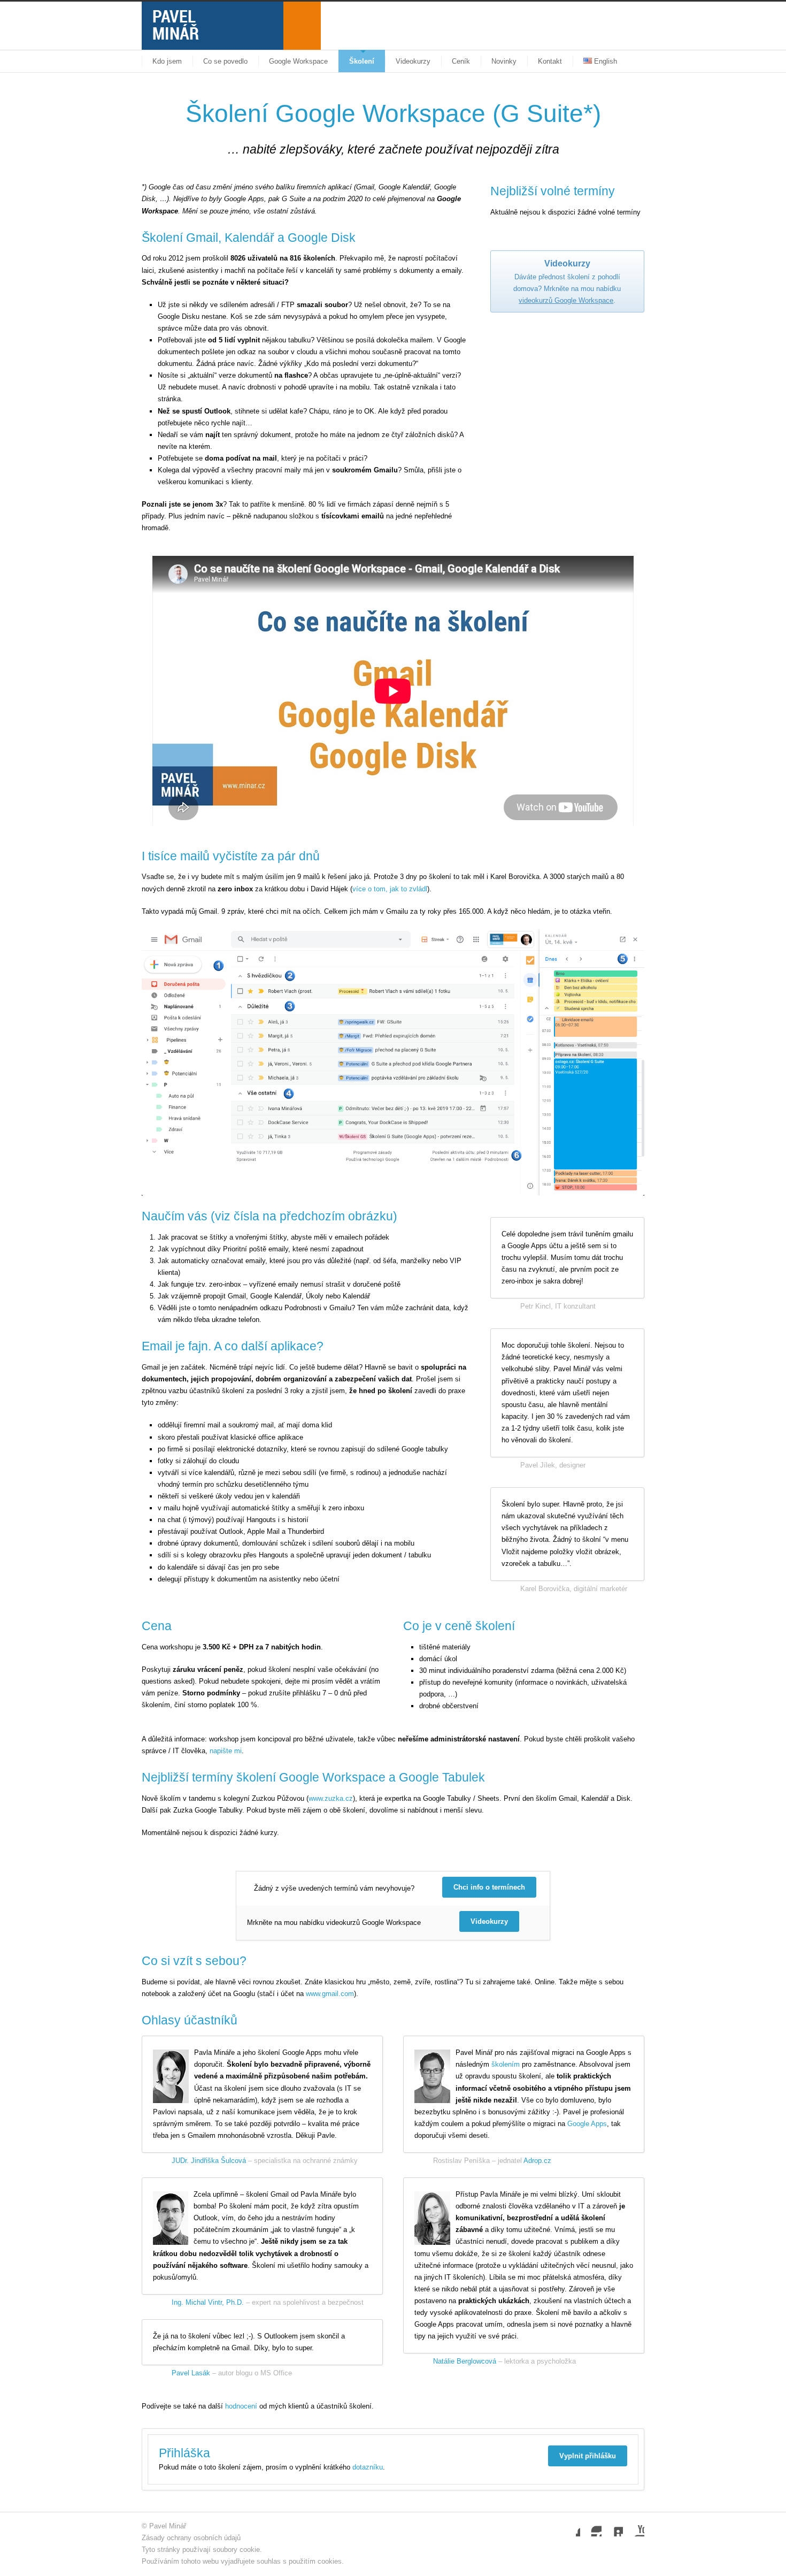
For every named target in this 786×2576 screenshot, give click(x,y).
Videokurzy (413, 61)
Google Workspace (298, 61)
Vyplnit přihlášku (588, 2456)
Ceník (461, 61)
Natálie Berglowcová (465, 2361)
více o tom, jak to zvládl (390, 889)
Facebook (569, 2526)
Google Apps (587, 2124)
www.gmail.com (330, 1994)
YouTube (634, 2526)
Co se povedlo (225, 61)
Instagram (591, 2526)
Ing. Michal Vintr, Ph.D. (208, 2302)
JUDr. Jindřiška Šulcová (209, 2161)
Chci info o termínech (489, 1887)
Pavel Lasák (191, 2373)
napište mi (226, 1751)
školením (506, 2064)
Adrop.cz (537, 2161)
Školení (362, 61)
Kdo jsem (167, 61)
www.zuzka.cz (331, 1798)
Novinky (504, 61)
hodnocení (241, 2406)
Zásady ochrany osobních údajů (191, 2538)
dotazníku (368, 2467)
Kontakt (550, 61)
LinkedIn (612, 2526)
